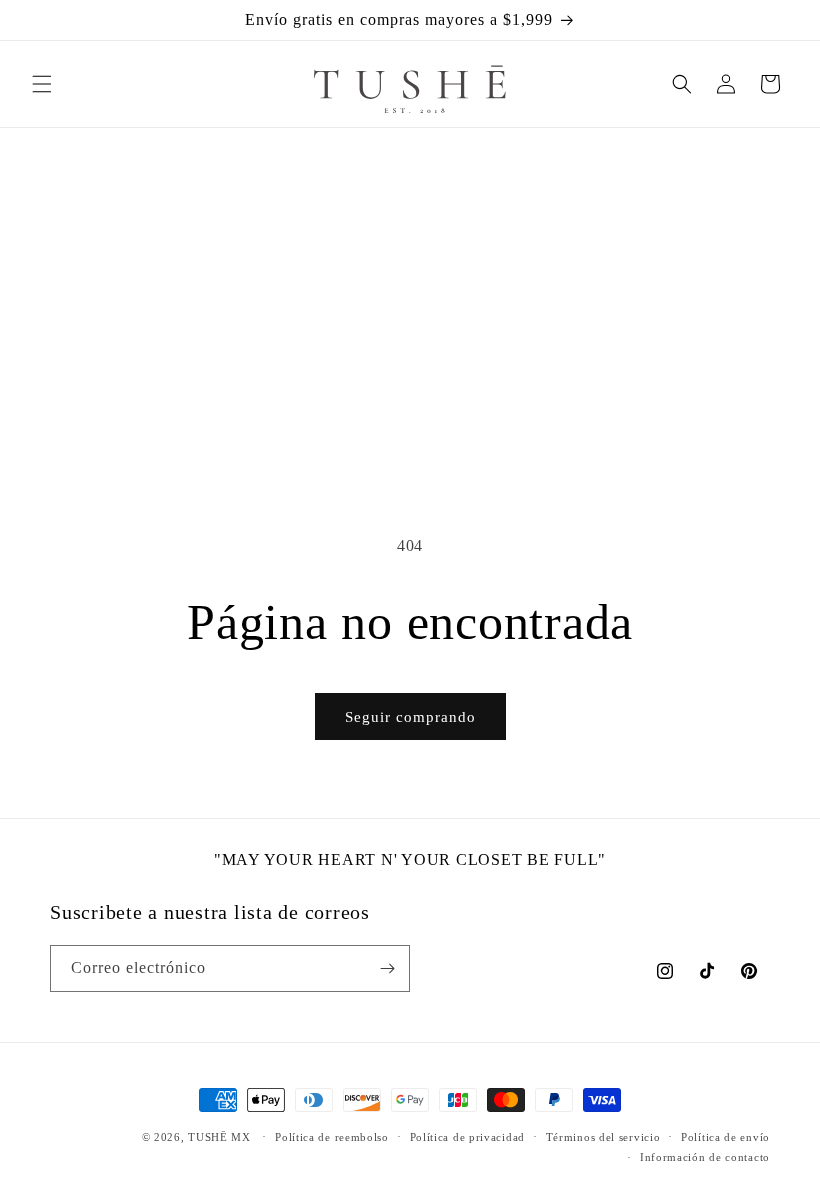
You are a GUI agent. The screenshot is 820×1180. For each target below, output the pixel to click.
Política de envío (725, 1137)
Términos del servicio (603, 1137)
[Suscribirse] (387, 968)
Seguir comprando (410, 717)
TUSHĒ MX (219, 1137)
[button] (42, 84)
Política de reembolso (332, 1137)
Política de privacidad (467, 1137)
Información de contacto (705, 1157)
